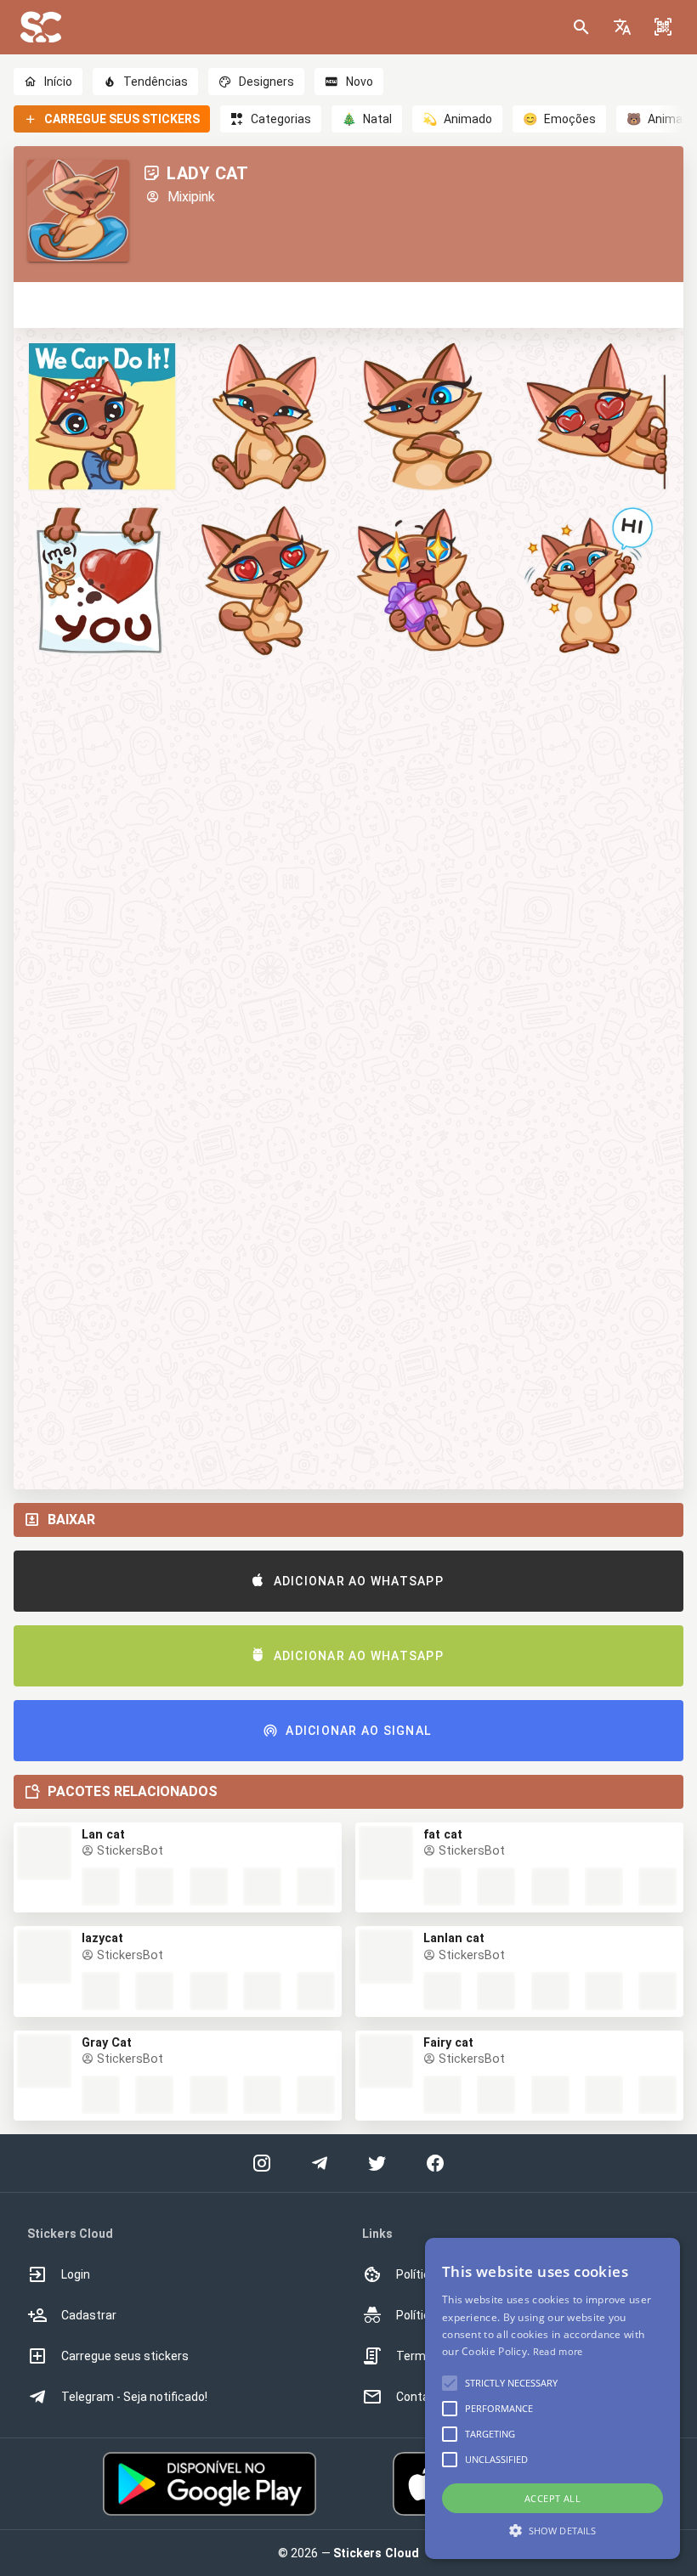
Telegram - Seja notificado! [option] (134, 2397)
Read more (558, 2351)
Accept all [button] (552, 2498)
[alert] (552, 2398)
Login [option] (76, 2274)
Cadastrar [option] (89, 2315)
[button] (622, 27)
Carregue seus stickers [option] (125, 2356)
